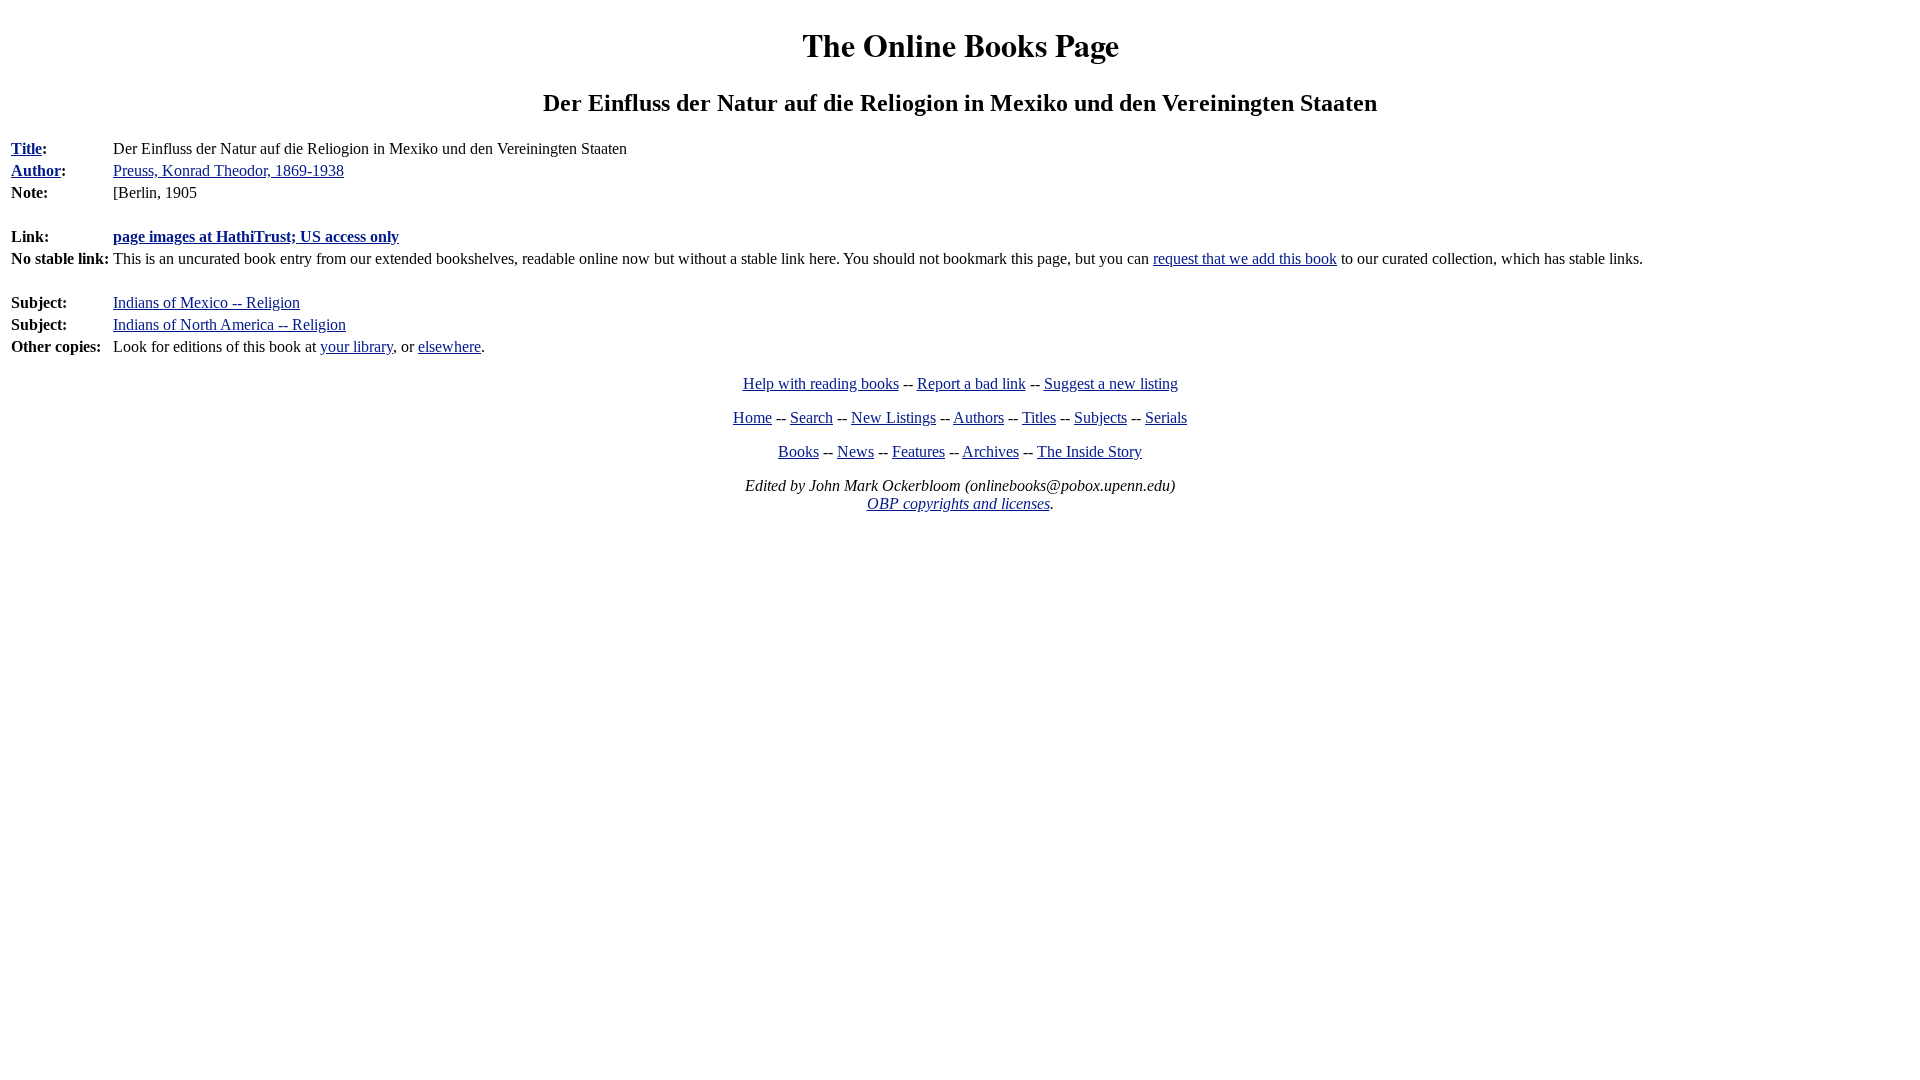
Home (752, 417)
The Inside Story (1089, 451)
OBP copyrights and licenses (958, 503)
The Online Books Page (960, 44)
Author (36, 170)
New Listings (893, 417)
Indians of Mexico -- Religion (206, 302)
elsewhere (449, 346)
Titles (1039, 417)
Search (811, 417)
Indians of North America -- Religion (229, 324)
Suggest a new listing (1111, 383)
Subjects (1100, 417)
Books (798, 451)
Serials (1166, 417)
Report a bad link (971, 383)
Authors (978, 417)
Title (26, 148)
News (855, 451)
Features (918, 451)
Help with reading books (821, 383)
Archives (990, 451)
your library (356, 346)
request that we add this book (1245, 258)
